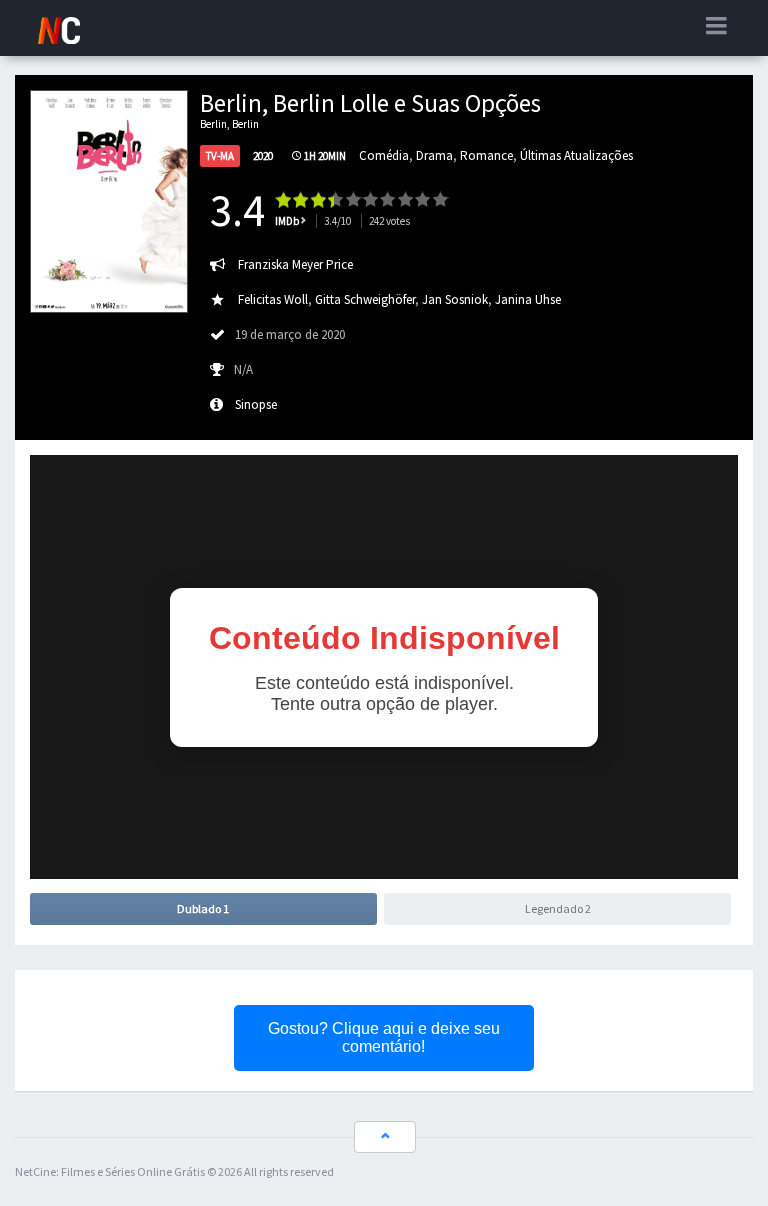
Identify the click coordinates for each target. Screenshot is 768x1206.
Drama (434, 155)
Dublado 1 (203, 908)
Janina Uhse (528, 299)
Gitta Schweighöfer (365, 299)
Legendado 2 (558, 908)
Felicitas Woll (273, 299)
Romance (486, 155)
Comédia (384, 155)
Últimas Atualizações (576, 155)
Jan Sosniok (455, 299)
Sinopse (256, 404)
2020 (263, 156)
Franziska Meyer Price (295, 264)
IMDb (287, 221)
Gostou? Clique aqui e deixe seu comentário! (384, 1037)
